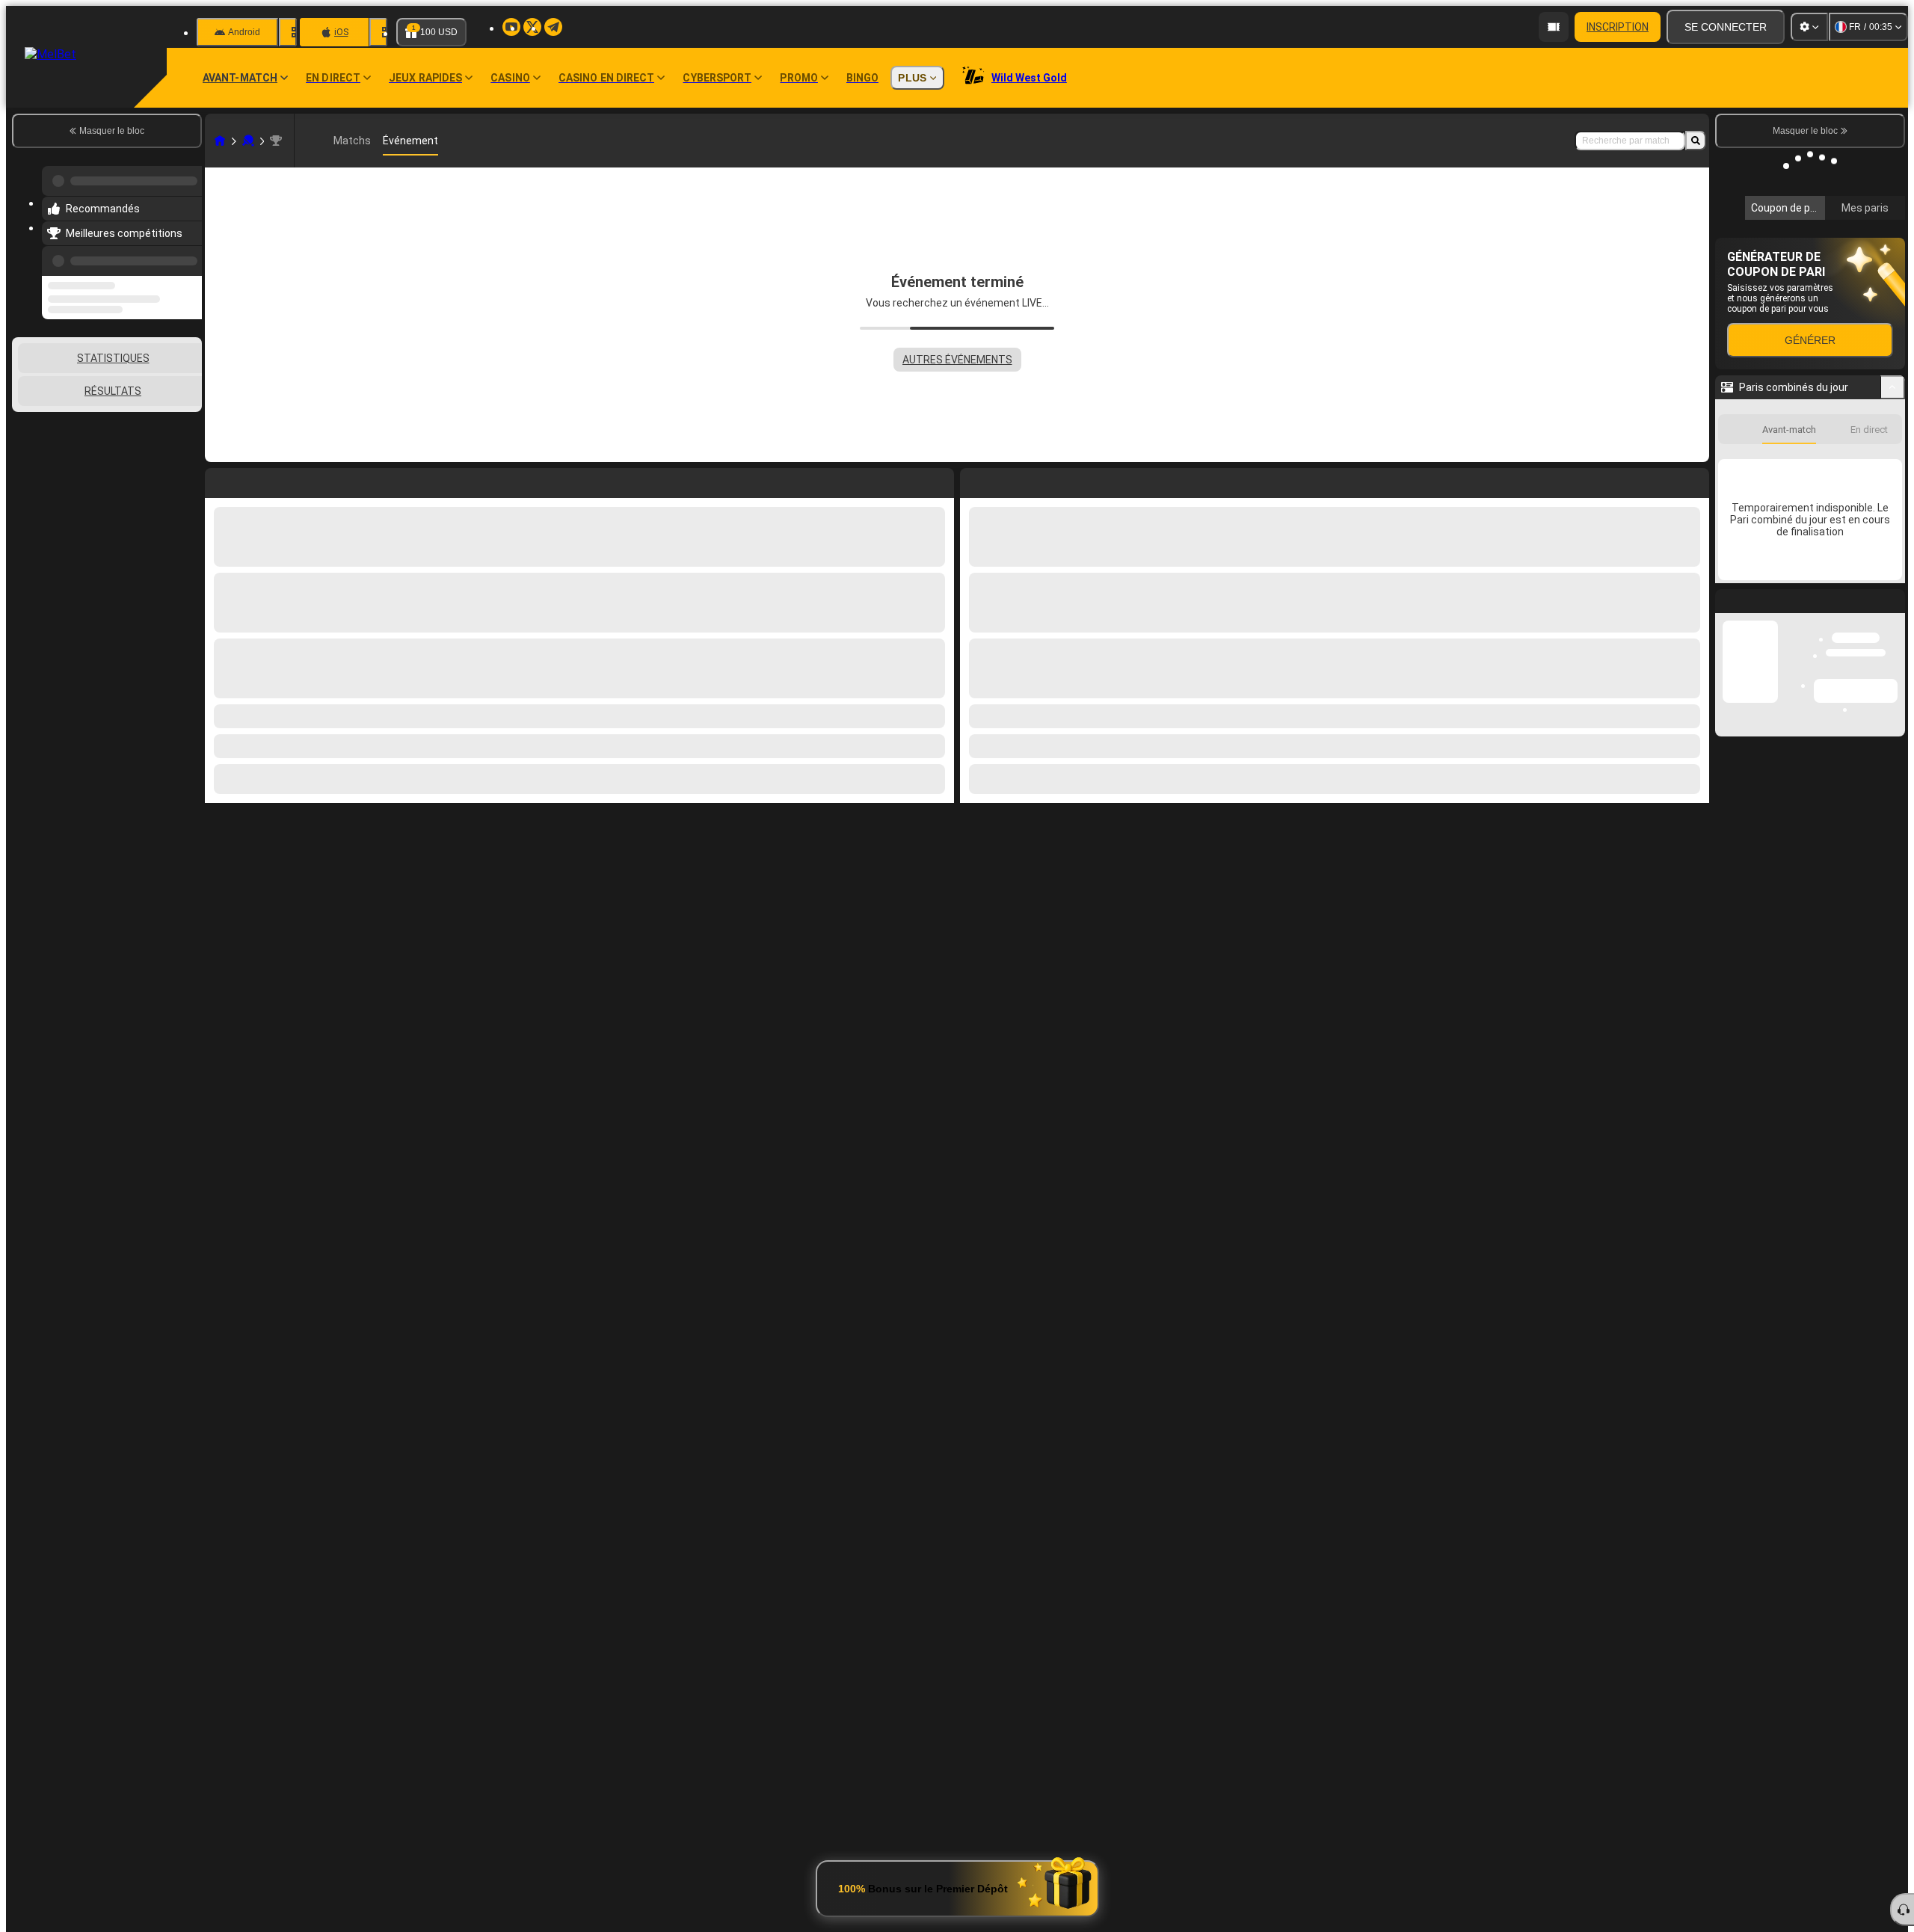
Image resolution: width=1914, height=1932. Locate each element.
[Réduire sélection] (170, 373)
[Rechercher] (1696, 141)
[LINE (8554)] (220, 141)
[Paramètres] (1809, 27)
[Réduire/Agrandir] (1893, 587)
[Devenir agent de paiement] (1554, 27)
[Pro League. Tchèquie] (276, 141)
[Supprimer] (1694, 480)
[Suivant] (1006, 480)
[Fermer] (1893, 813)
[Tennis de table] (248, 141)
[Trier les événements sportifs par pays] (189, 373)
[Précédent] (186, 252)
